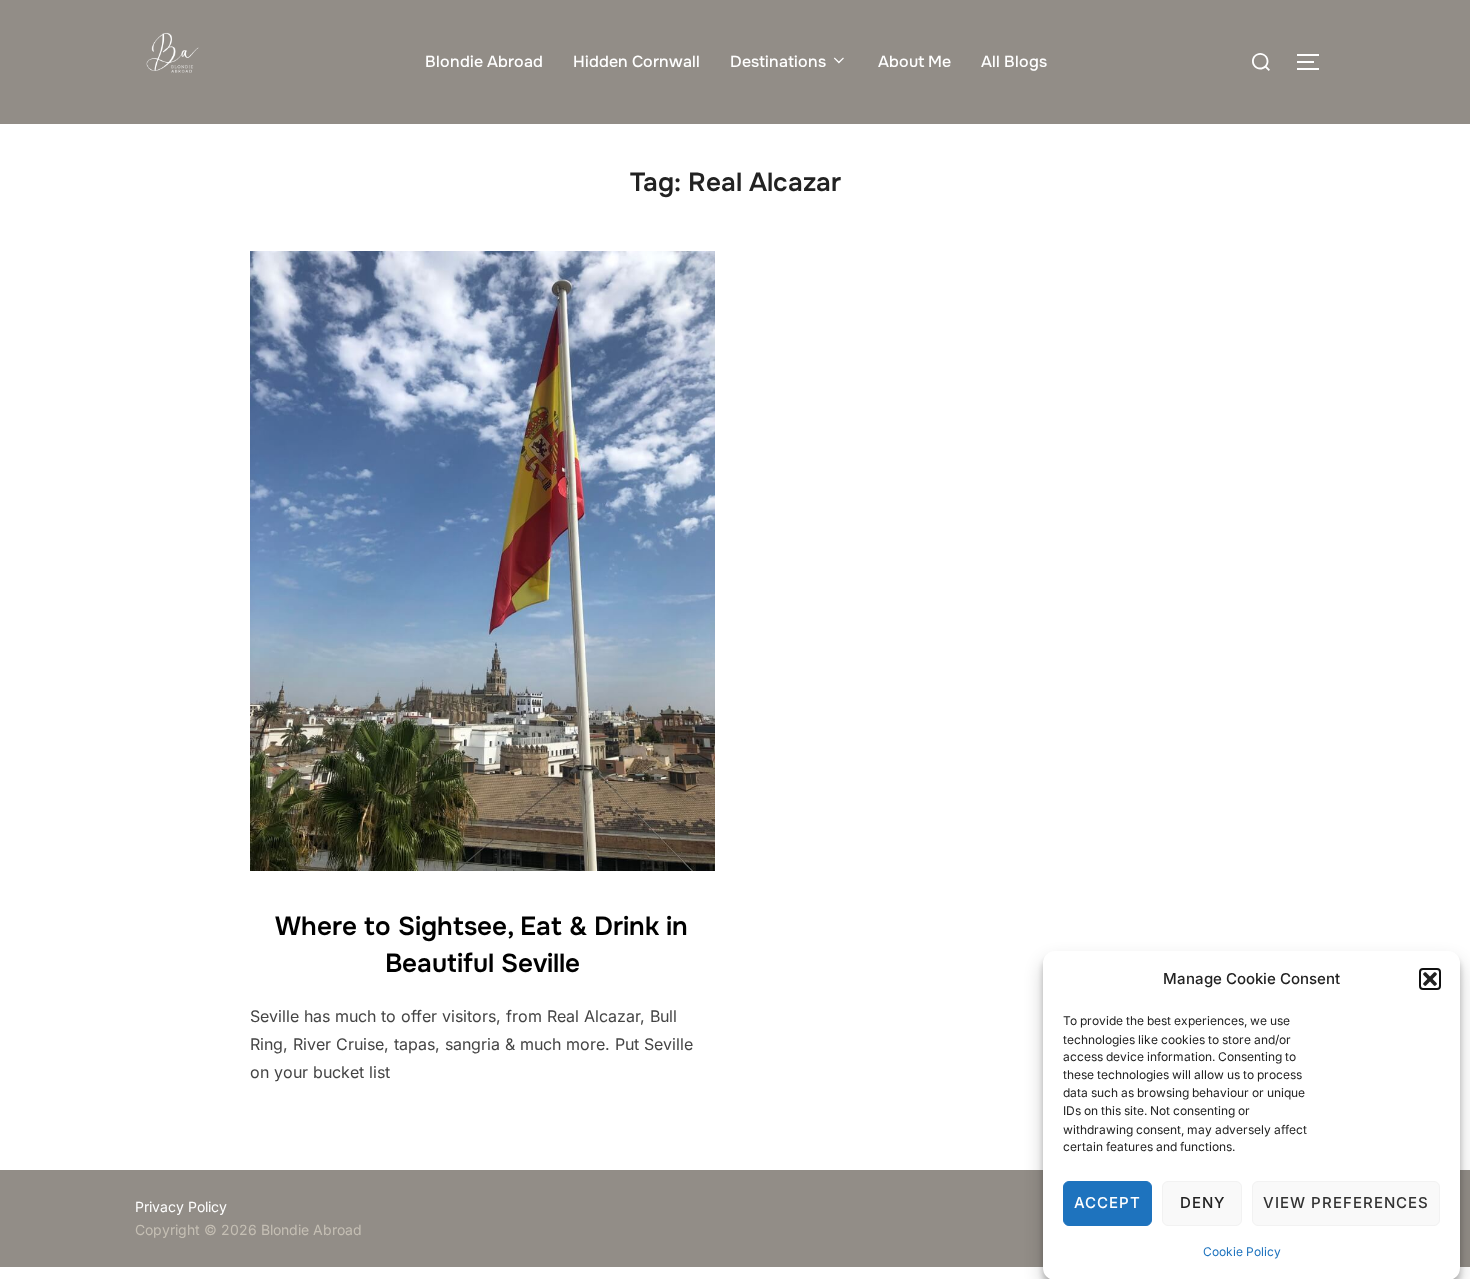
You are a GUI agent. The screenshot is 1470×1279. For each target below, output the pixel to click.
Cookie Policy (1242, 1251)
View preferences (1346, 1203)
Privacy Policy (181, 1206)
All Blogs (1014, 61)
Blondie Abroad (484, 61)
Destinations (778, 61)
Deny (1202, 1203)
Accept (1107, 1203)
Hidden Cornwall (636, 61)
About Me (914, 61)
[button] (1430, 979)
